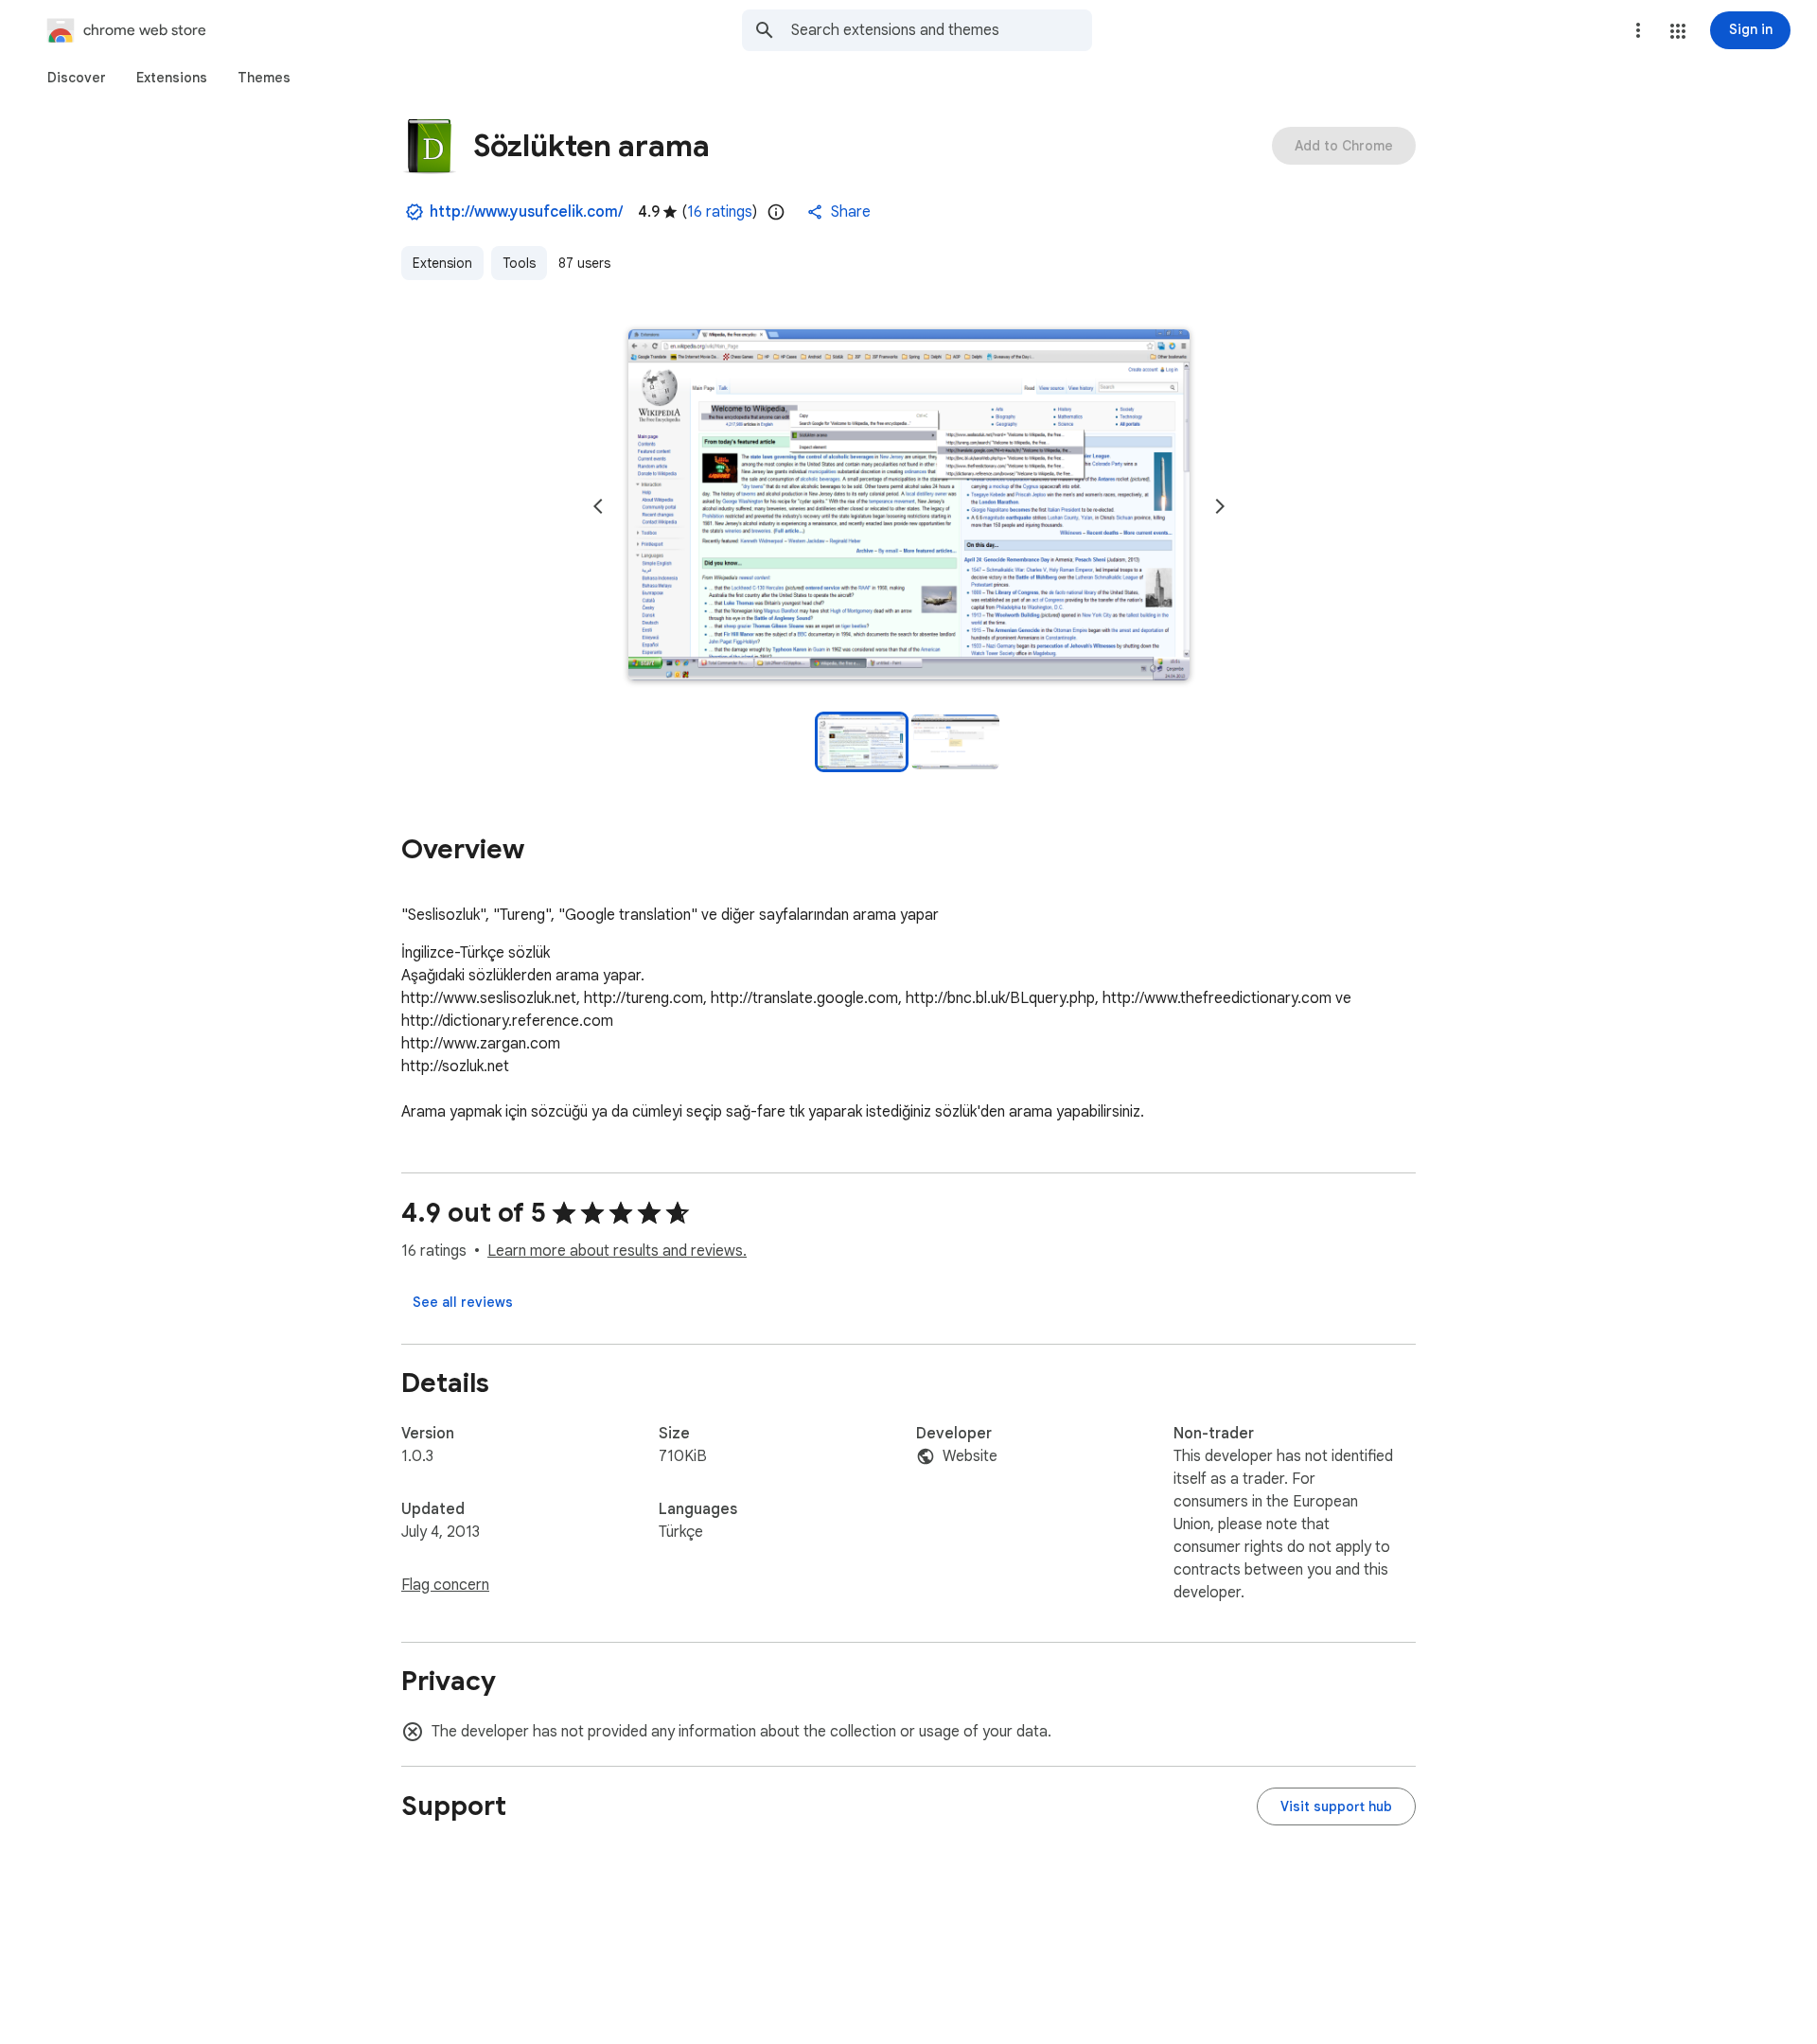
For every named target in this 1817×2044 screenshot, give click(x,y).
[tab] (77, 78)
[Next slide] (1220, 506)
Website (970, 1456)
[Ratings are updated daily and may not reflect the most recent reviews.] (776, 212)
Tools (519, 263)
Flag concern (445, 1585)
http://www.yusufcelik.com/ (526, 212)
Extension (442, 263)
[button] (1678, 31)
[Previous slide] (598, 506)
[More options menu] (1638, 30)
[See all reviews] (463, 1302)
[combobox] (942, 30)
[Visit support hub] (1336, 1806)
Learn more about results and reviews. (617, 1251)
